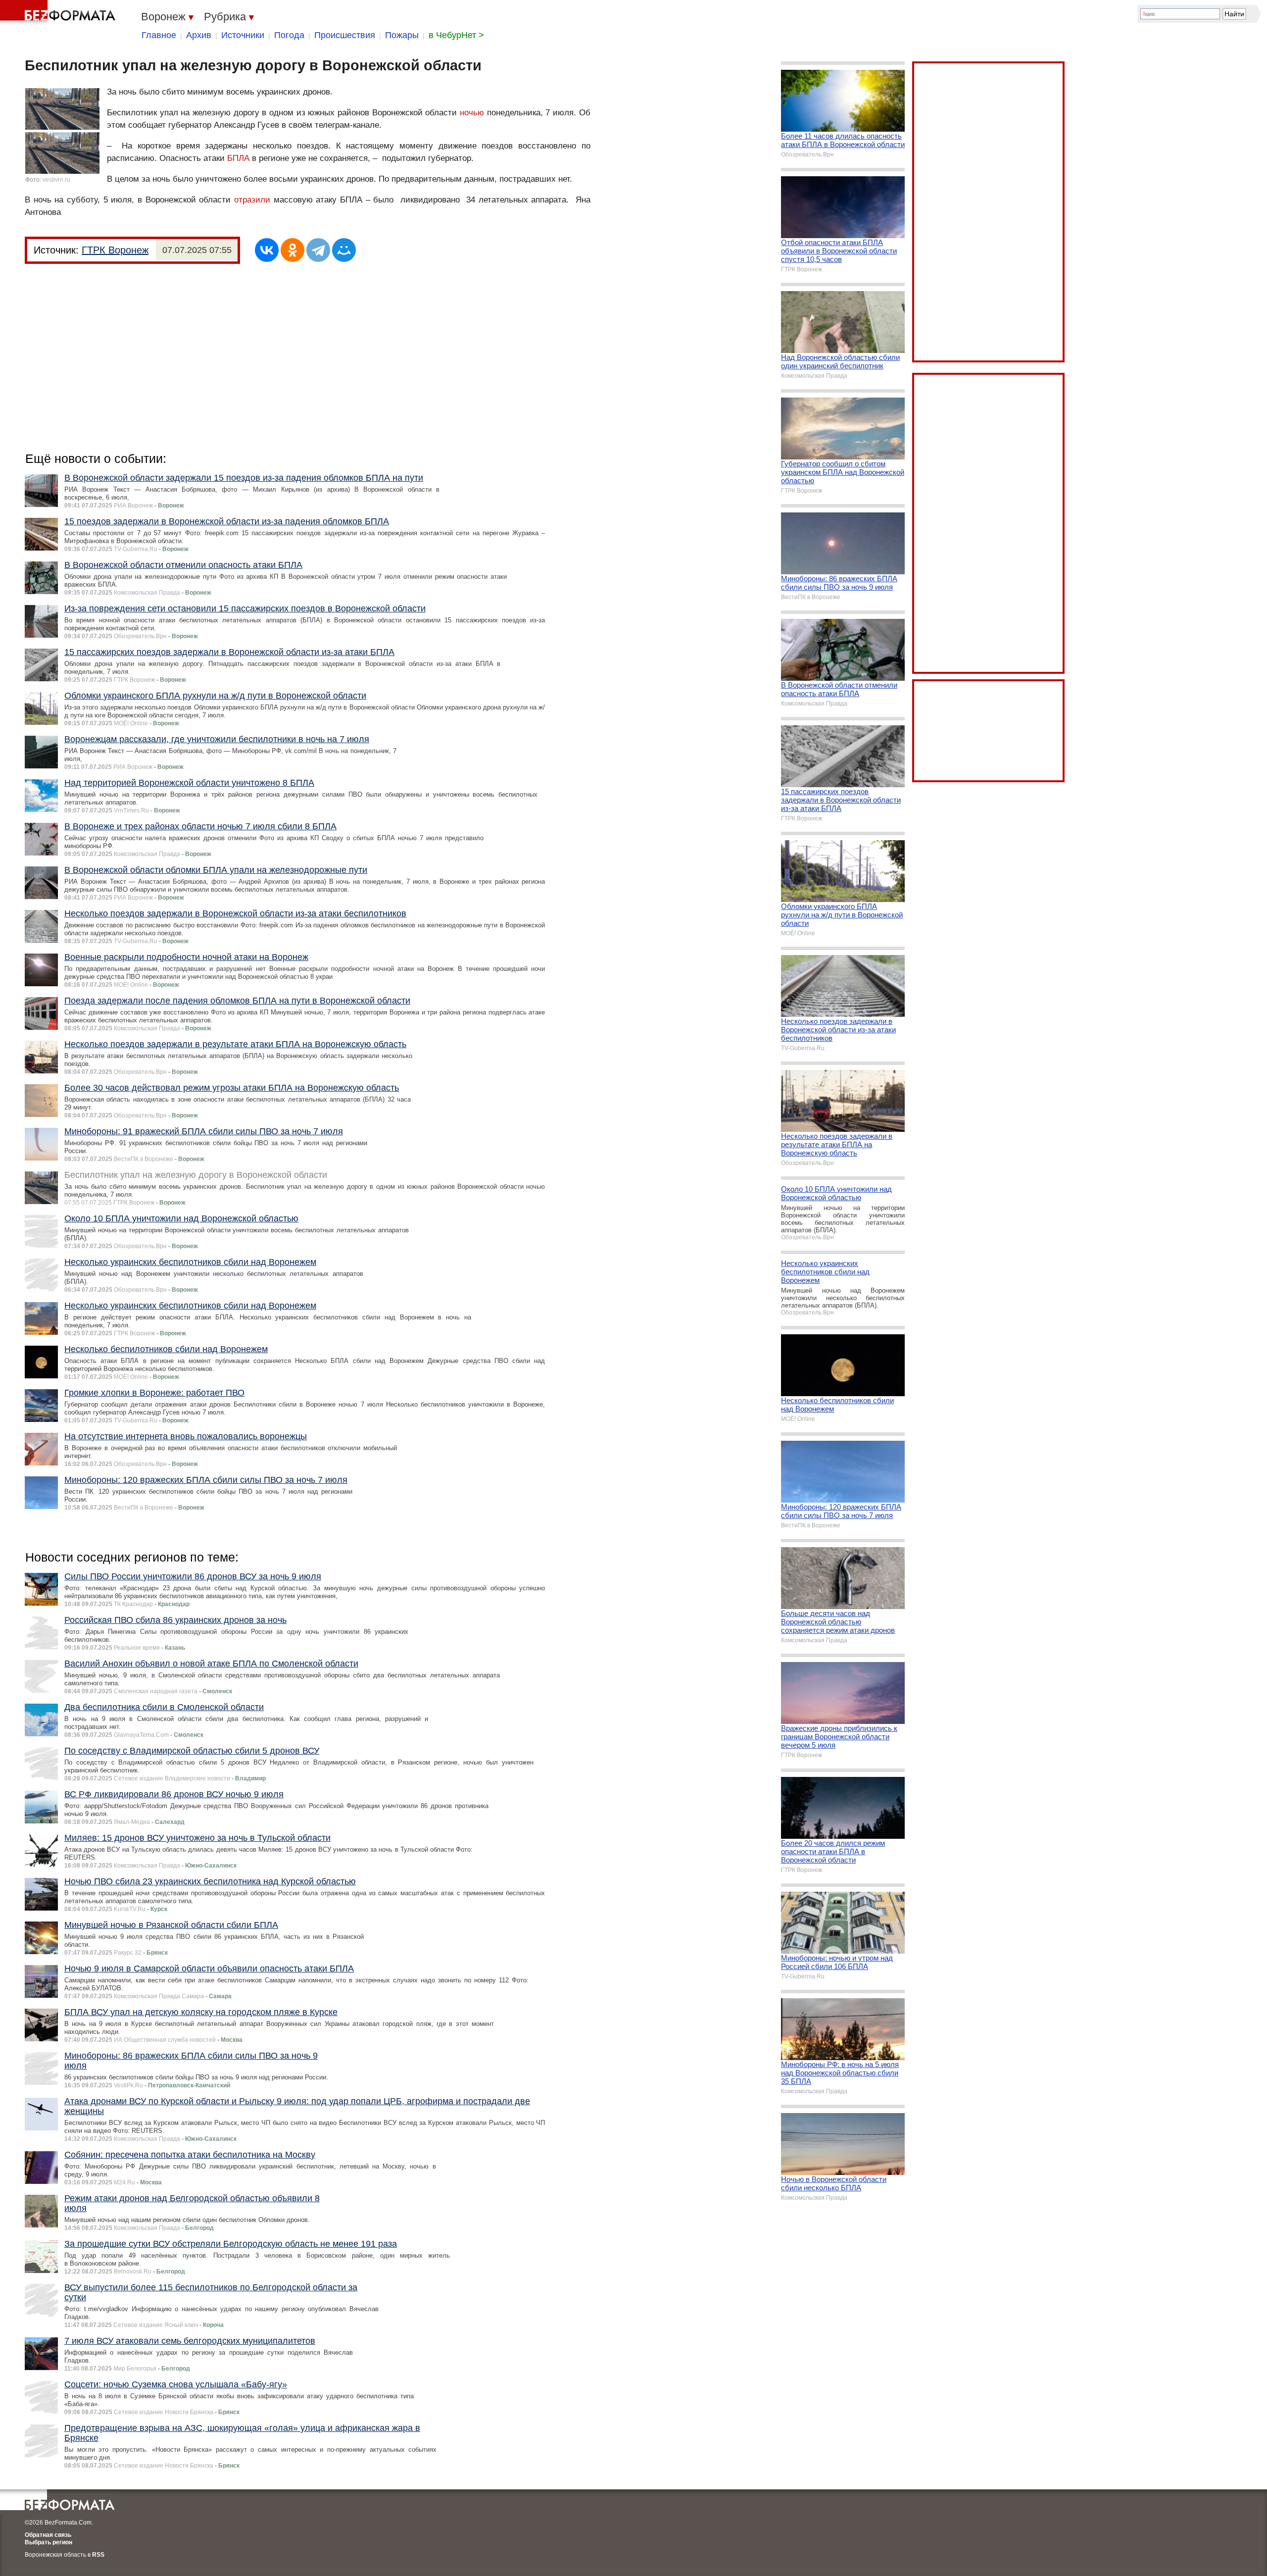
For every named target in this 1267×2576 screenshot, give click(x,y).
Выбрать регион (49, 2542)
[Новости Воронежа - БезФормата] (59, 12)
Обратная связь (48, 2535)
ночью (472, 113)
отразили (252, 200)
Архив (199, 35)
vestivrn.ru (56, 180)
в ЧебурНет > (456, 35)
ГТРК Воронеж (115, 250)
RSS (98, 2555)
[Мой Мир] (344, 250)
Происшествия (345, 35)
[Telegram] (318, 250)
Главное (159, 35)
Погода (289, 35)
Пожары (402, 35)
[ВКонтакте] (267, 250)
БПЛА (238, 158)
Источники (243, 35)
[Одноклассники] (292, 250)
